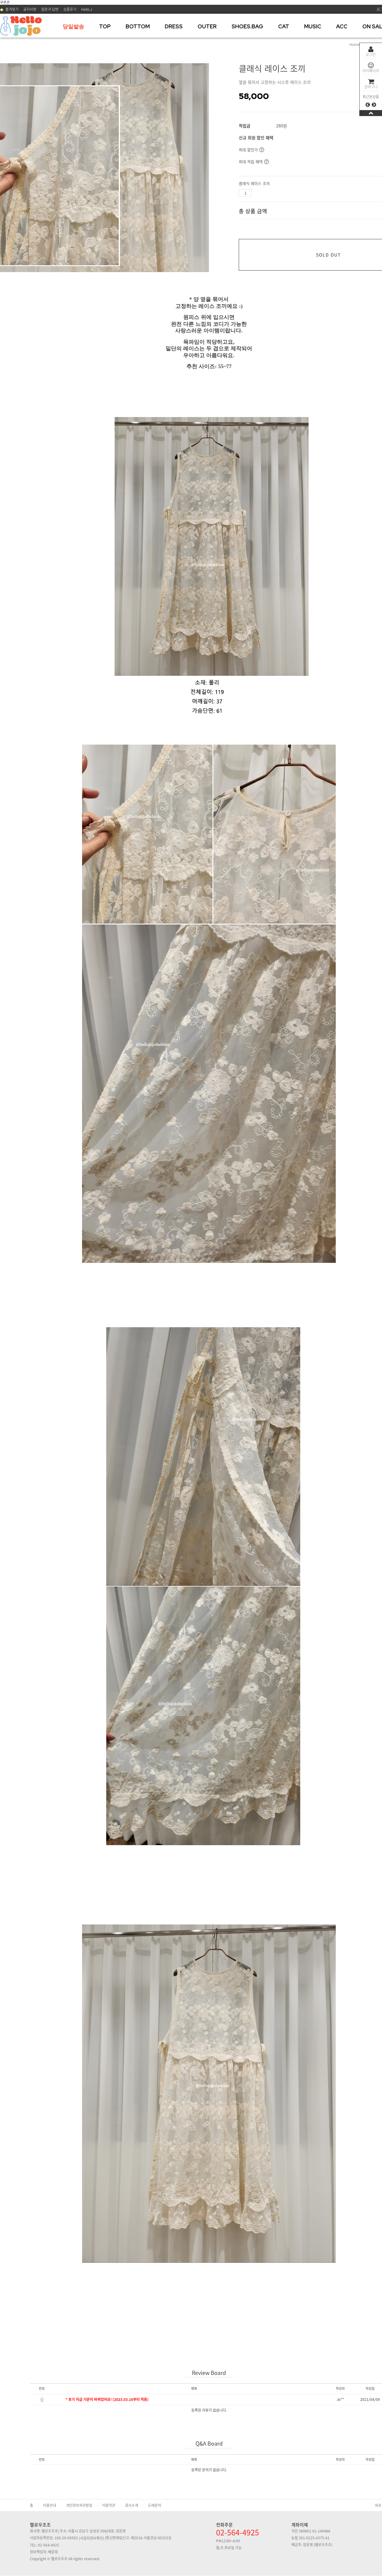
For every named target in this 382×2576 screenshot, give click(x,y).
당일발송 (73, 26)
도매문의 (155, 2505)
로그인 (371, 55)
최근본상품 (371, 97)
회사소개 (132, 2505)
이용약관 (109, 2505)
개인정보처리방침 (79, 2505)
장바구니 (371, 87)
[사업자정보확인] (91, 2538)
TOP (105, 26)
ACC (342, 26)
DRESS (174, 26)
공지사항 (30, 9)
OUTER (207, 26)
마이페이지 (371, 71)
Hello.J (87, 9)
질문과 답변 (50, 9)
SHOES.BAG (247, 26)
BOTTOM (138, 26)
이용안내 (50, 2505)
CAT (284, 26)
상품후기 (70, 9)
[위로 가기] (371, 113)
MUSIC (313, 26)
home (355, 44)
